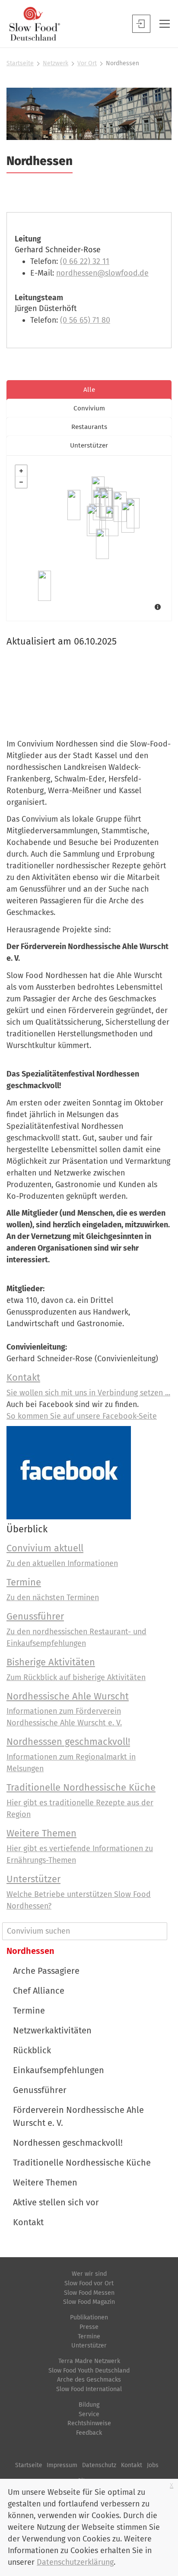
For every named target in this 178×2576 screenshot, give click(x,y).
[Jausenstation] (120, 507)
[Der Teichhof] (128, 518)
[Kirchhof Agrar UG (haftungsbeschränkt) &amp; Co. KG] (112, 521)
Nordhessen (30, 1951)
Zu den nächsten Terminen (53, 1598)
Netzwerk (56, 63)
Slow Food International (89, 2389)
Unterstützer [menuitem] (89, 445)
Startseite (20, 63)
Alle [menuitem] (89, 390)
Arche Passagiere (46, 1971)
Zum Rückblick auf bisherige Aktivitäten (76, 1677)
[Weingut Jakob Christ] (44, 586)
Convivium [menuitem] (89, 408)
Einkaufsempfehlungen (59, 2070)
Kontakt (23, 1377)
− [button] (21, 482)
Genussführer (35, 1616)
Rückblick (32, 2050)
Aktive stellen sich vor (56, 2202)
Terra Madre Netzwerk (89, 2361)
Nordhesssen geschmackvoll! (68, 1742)
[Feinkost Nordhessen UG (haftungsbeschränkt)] (107, 505)
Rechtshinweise (89, 2423)
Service (89, 2414)
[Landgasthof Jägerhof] (102, 544)
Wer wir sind (89, 2274)
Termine (24, 1582)
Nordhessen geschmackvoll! (68, 2143)
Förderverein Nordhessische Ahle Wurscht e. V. (78, 2116)
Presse (89, 2327)
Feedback (89, 2433)
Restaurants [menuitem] (89, 427)
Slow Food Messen (89, 2293)
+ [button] (21, 471)
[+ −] (89, 538)
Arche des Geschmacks (89, 2380)
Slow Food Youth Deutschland (89, 2371)
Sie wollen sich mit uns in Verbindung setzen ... (88, 1393)
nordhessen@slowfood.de (102, 273)
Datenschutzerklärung (75, 2562)
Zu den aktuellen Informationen (62, 1563)
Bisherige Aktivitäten (51, 1662)
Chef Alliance (39, 1991)
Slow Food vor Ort (89, 2283)
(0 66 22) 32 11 (85, 261)
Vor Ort (87, 63)
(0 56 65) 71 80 (85, 320)
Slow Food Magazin (89, 2302)
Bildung (89, 2405)
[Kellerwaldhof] (93, 521)
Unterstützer (33, 1879)
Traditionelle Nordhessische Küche (81, 1787)
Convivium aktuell (45, 1548)
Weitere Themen (41, 1833)
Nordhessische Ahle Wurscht (68, 1696)
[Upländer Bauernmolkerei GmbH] (74, 505)
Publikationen (89, 2317)
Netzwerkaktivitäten (52, 2030)
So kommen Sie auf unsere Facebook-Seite (82, 1416)
